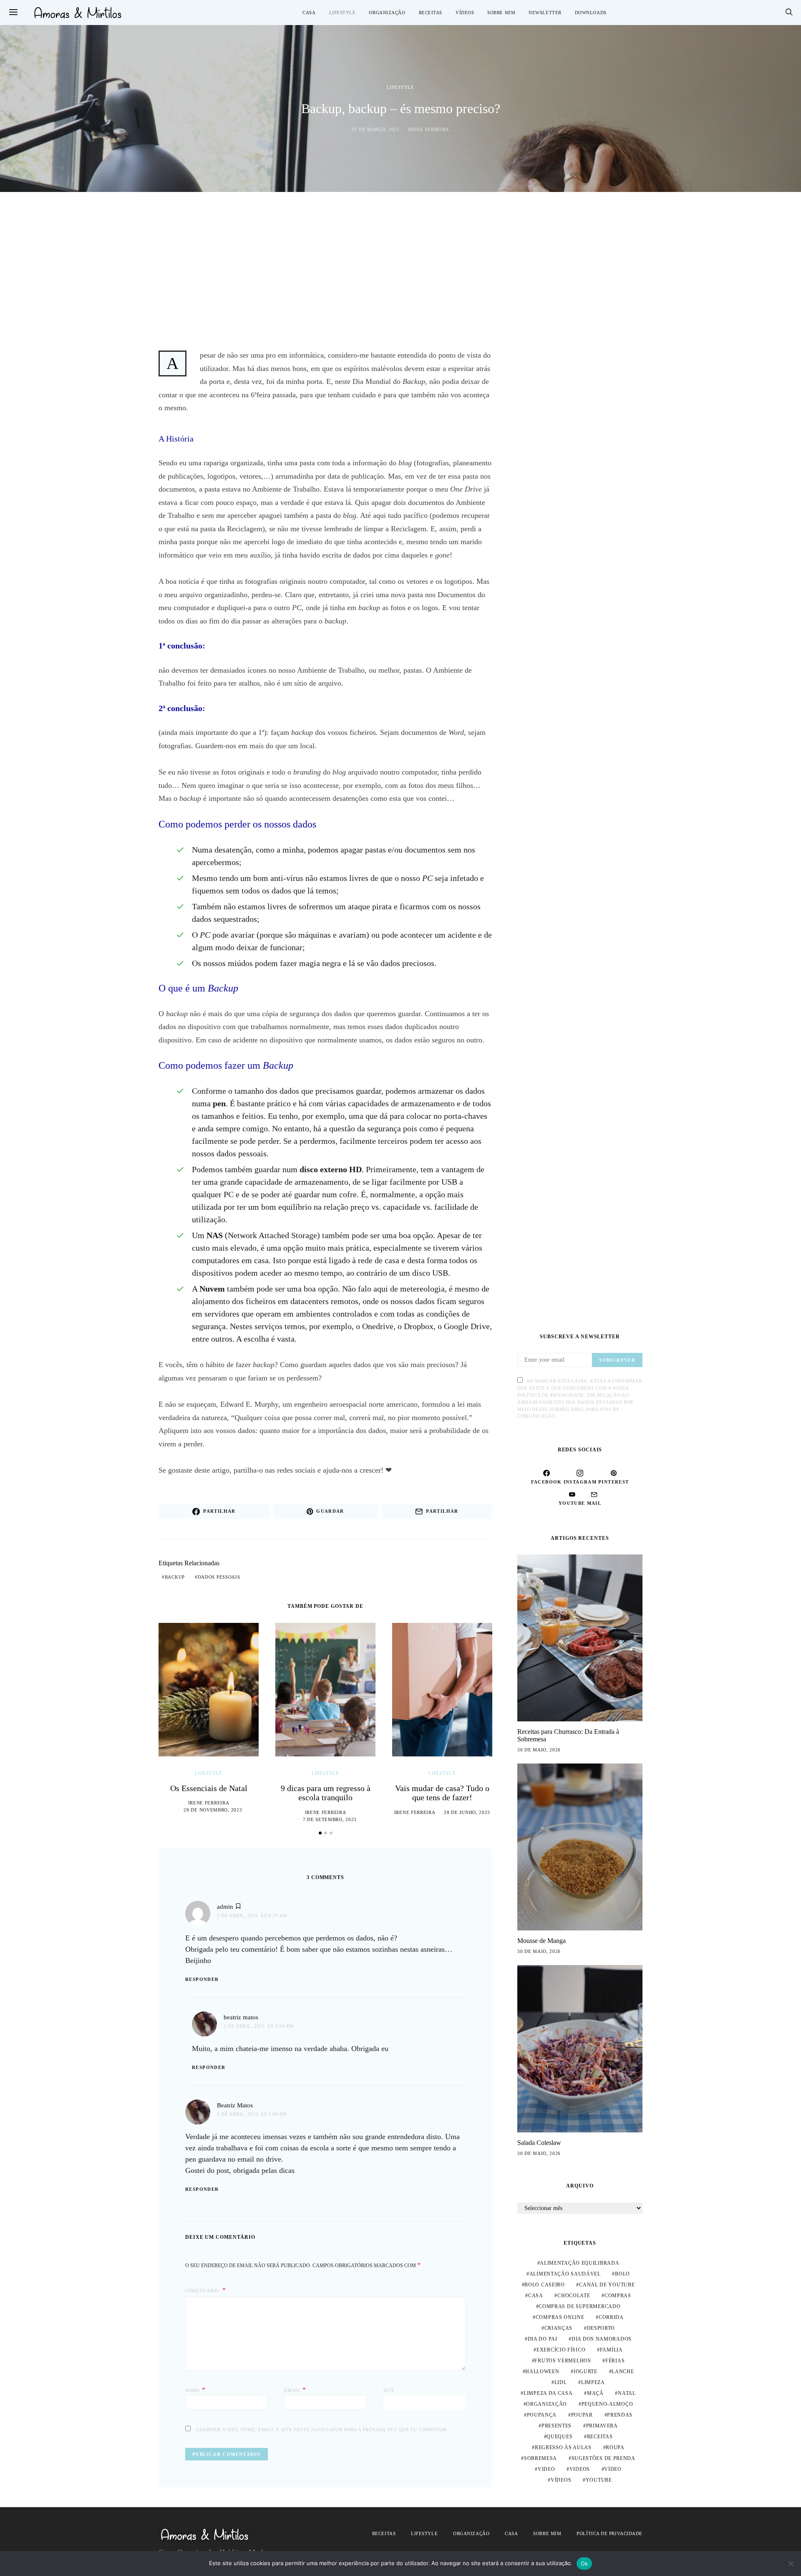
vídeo (613, 2469)
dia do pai (543, 2339)
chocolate (574, 2296)
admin (225, 1907)
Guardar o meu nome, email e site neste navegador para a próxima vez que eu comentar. (322, 2430)
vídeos (561, 2480)
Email (295, 2390)
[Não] (791, 2563)
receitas (600, 2437)
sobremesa (540, 2458)
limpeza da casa (548, 2393)
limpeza (593, 2382)
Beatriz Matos (235, 2105)
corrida (611, 2317)
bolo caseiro (544, 2285)
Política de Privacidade (610, 2533)
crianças (559, 2328)
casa (536, 2296)
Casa (309, 13)
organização (547, 2404)
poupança (542, 2415)
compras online (560, 2317)
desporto (601, 2328)
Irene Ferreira (429, 129)
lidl (561, 2382)
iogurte (586, 2372)
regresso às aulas (563, 2447)
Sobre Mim (501, 13)
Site (389, 2390)
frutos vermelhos (563, 2361)
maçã (595, 2393)
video (547, 2469)
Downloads (591, 13)
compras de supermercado (579, 2306)
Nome (195, 2390)
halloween (542, 2372)
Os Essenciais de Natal (209, 1788)
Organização (387, 13)
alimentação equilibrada (579, 2263)
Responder (202, 1979)
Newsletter (545, 13)
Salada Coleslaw (539, 2143)
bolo (622, 2274)
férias (615, 2361)
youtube (599, 2480)
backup (175, 1577)
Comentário (203, 2291)
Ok (584, 2563)
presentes (557, 2426)
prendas (620, 2415)
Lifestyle (343, 13)
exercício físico (561, 2350)
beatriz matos (241, 2017)
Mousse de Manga (542, 1941)
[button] (320, 1833)
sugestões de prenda (603, 2458)
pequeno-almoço (607, 2404)
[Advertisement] (400, 270)
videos (580, 2469)
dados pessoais (219, 1577)
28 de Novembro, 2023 (213, 1810)
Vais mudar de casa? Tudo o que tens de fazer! (442, 1793)
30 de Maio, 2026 (539, 1750)
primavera (602, 2426)
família (611, 2350)
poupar (582, 2415)
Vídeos (465, 13)
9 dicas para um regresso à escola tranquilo (326, 1793)
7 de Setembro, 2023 (330, 1819)
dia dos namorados (602, 2339)
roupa (615, 2447)
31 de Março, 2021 (376, 129)
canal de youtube (607, 2285)
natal (627, 2393)
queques (559, 2437)
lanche (623, 2372)
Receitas (431, 13)
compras (618, 2296)
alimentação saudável (565, 2274)
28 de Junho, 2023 (467, 1812)
